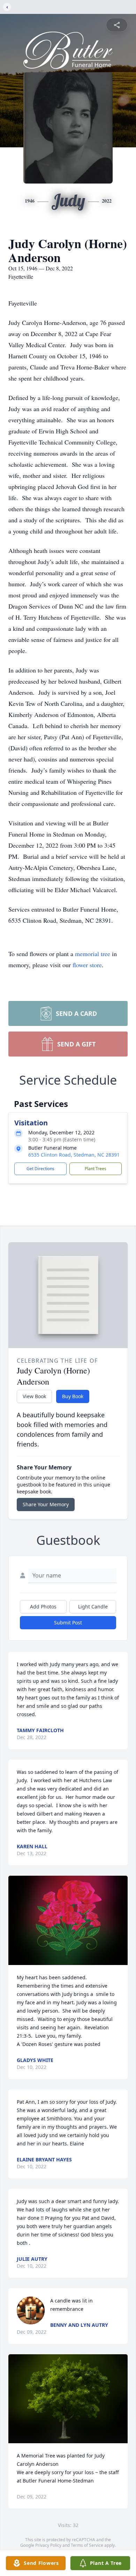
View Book (34, 1396)
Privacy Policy (48, 2545)
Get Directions (40, 1169)
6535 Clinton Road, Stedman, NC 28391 (74, 1155)
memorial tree (93, 954)
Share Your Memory (46, 1504)
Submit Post (68, 1623)
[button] (68, 1920)
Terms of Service (87, 2545)
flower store (87, 965)
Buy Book (73, 1396)
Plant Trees (96, 1169)
